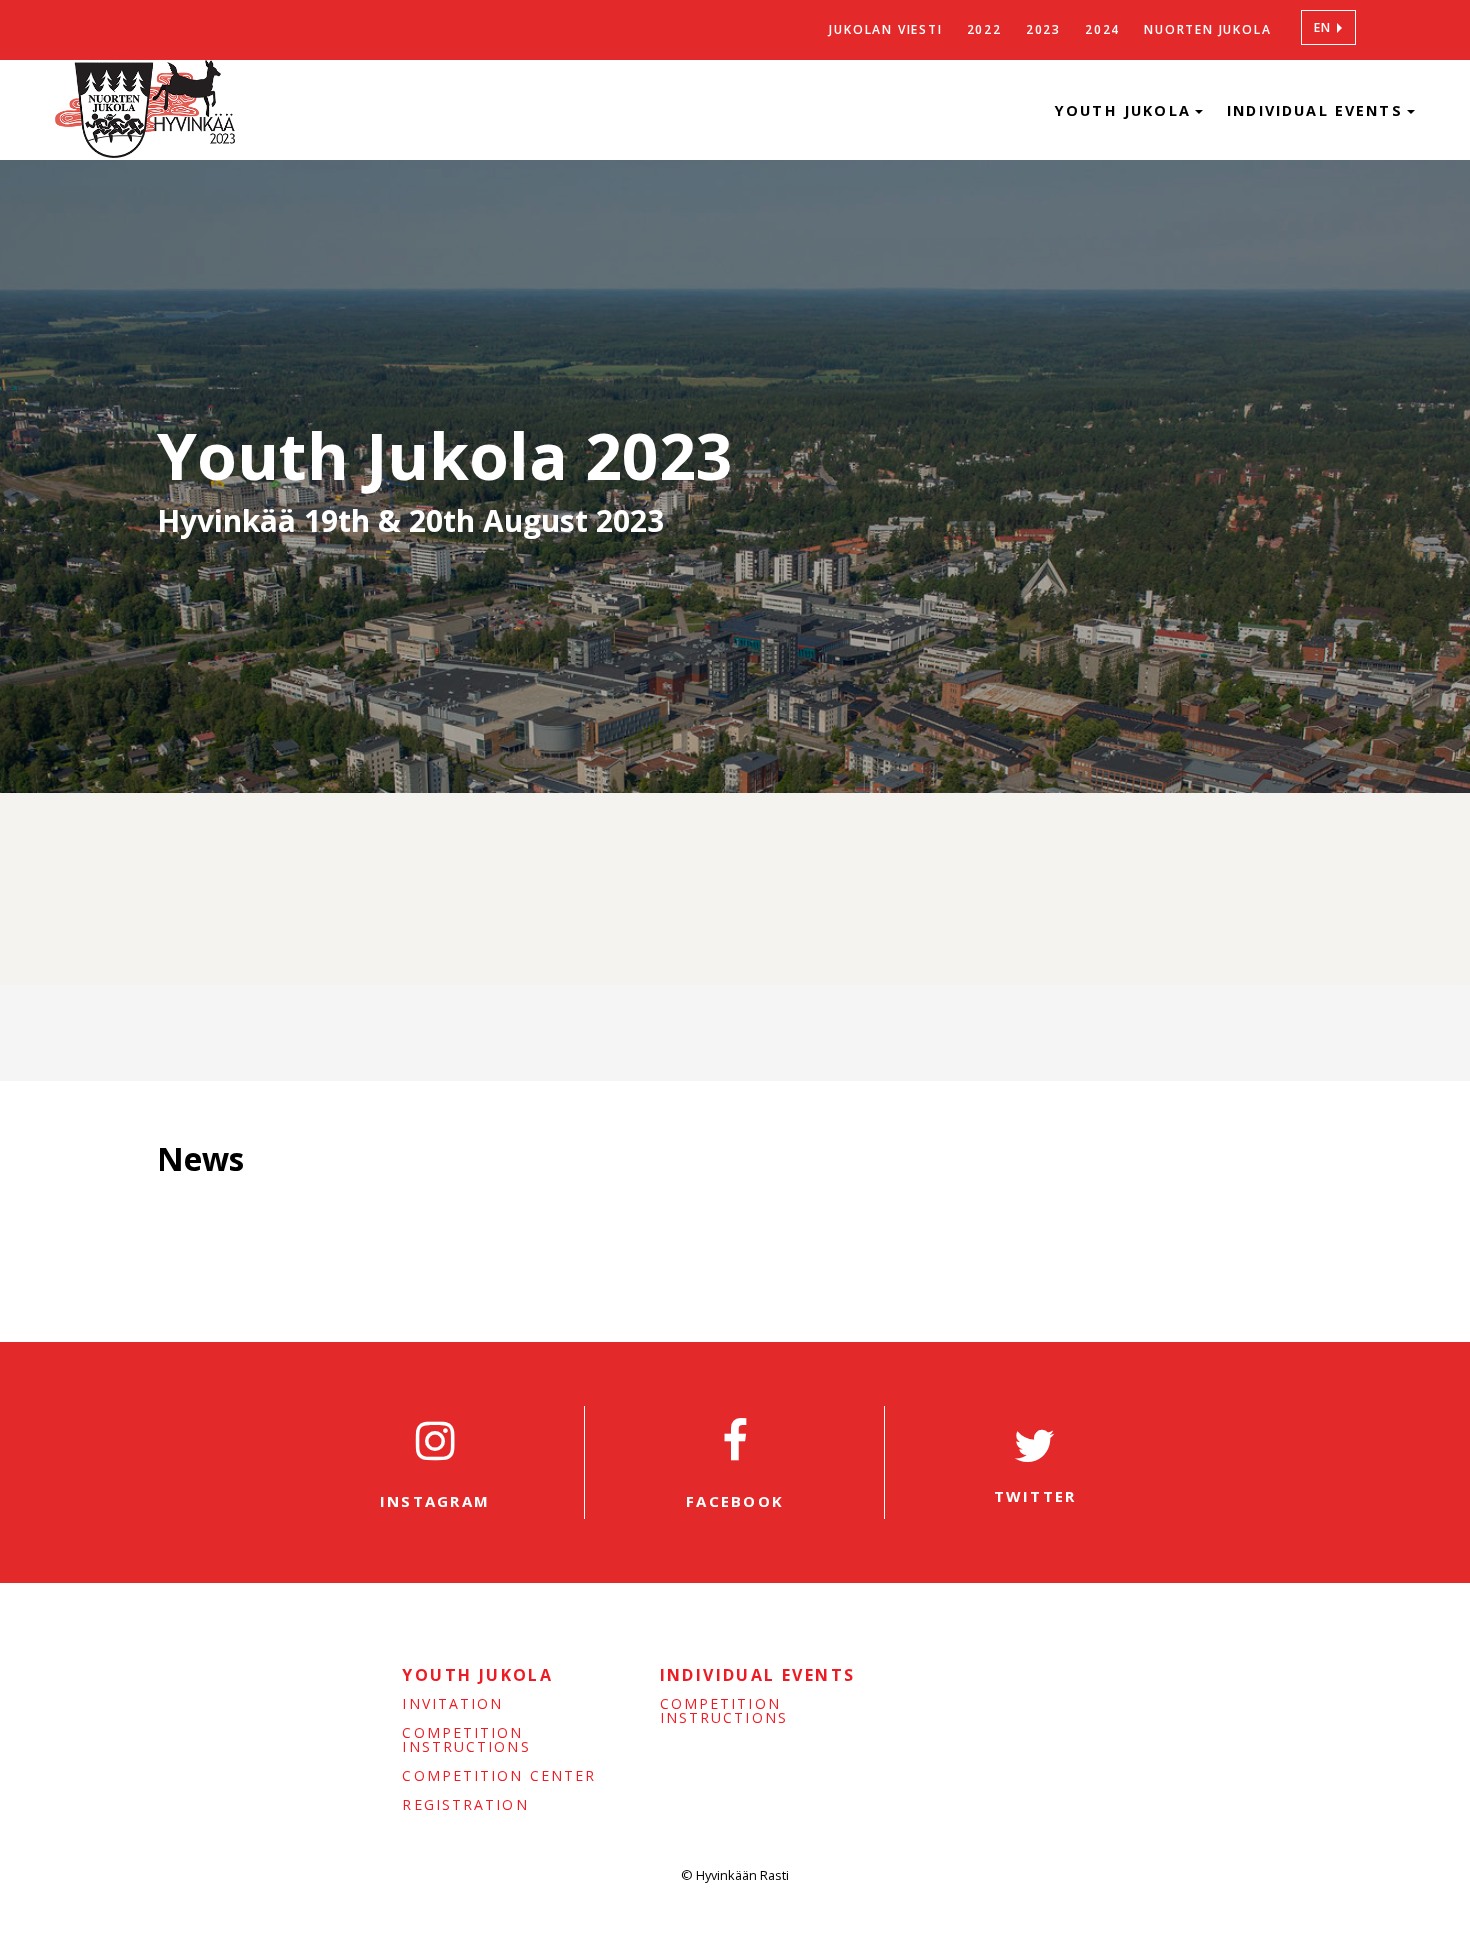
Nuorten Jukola (1207, 29)
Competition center (499, 1776)
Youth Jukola (1126, 110)
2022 (984, 29)
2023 (1043, 29)
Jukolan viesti (885, 29)
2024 (1102, 29)
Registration (465, 1805)
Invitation (452, 1704)
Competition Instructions (466, 1740)
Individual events (1318, 110)
